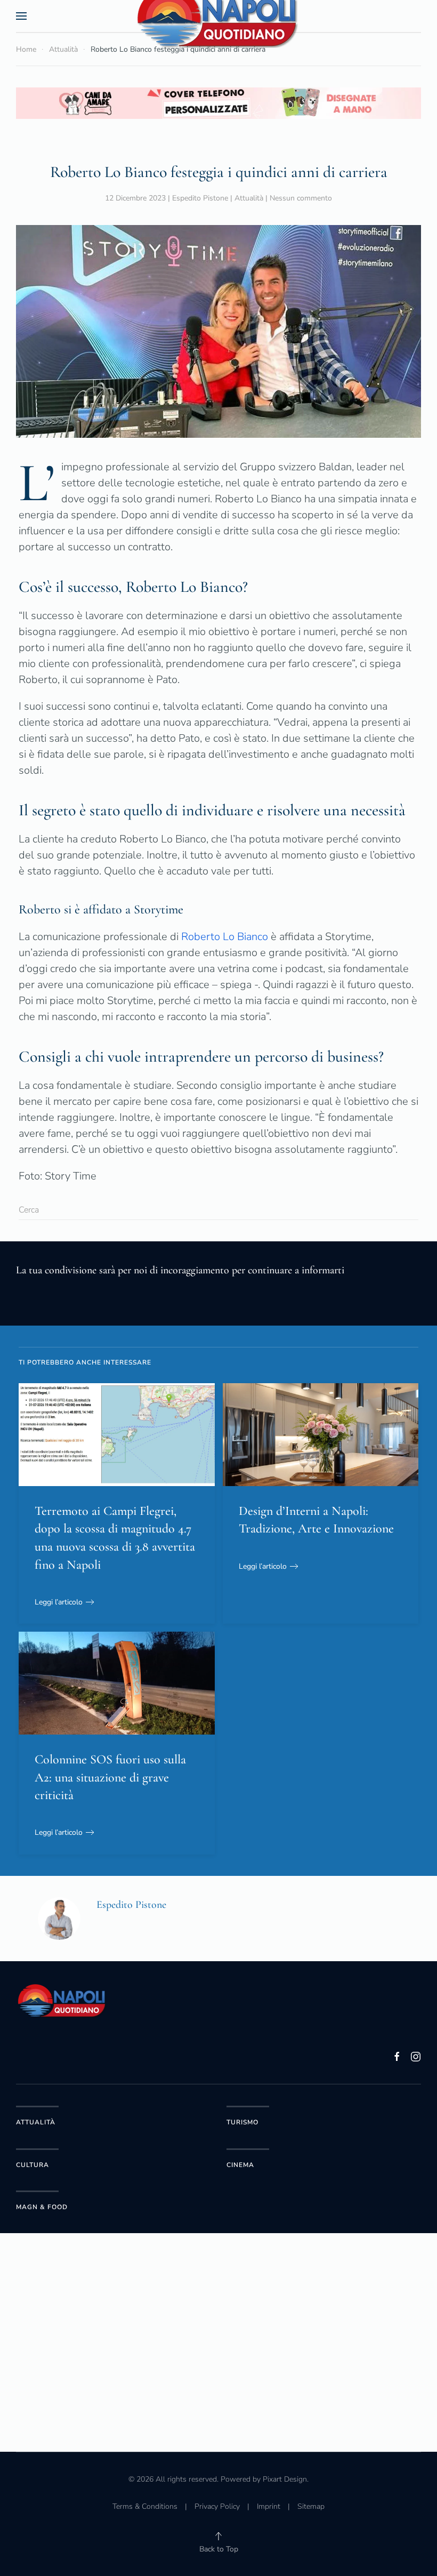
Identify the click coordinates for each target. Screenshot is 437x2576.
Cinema (240, 2165)
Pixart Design (285, 2479)
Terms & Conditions (145, 2506)
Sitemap (311, 2506)
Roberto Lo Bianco (225, 937)
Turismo (242, 2122)
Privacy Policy (217, 2506)
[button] (21, 16)
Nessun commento (301, 198)
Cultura (33, 2165)
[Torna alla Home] (218, 16)
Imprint (269, 2506)
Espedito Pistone (200, 198)
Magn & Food (42, 2207)
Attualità (249, 198)
